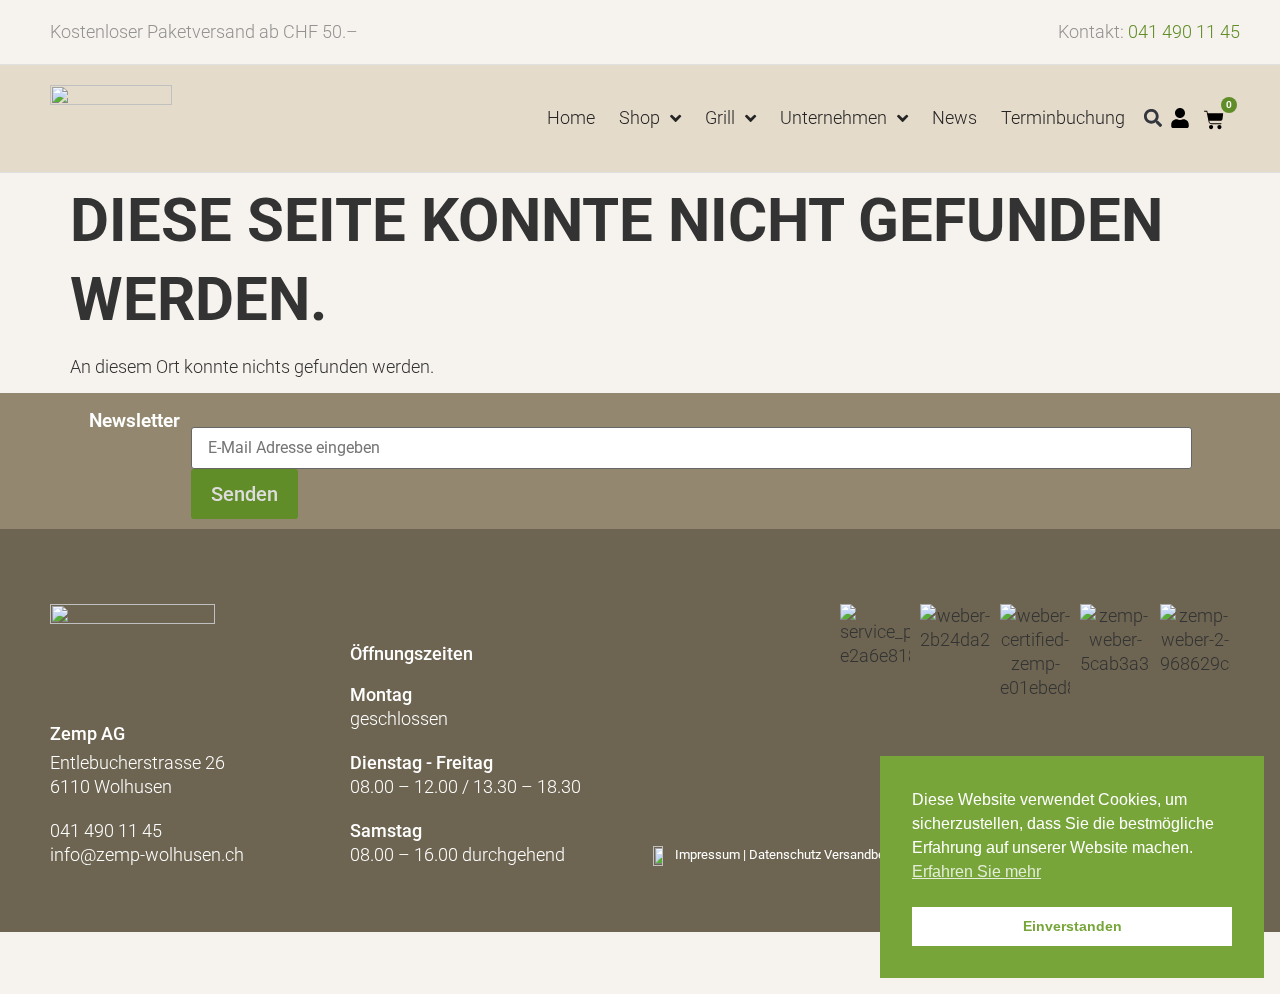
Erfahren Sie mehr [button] (976, 871)
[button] (1153, 118)
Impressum (707, 854)
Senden (244, 494)
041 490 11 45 (1184, 31)
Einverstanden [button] (1072, 926)
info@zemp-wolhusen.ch (147, 854)
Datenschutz (785, 854)
